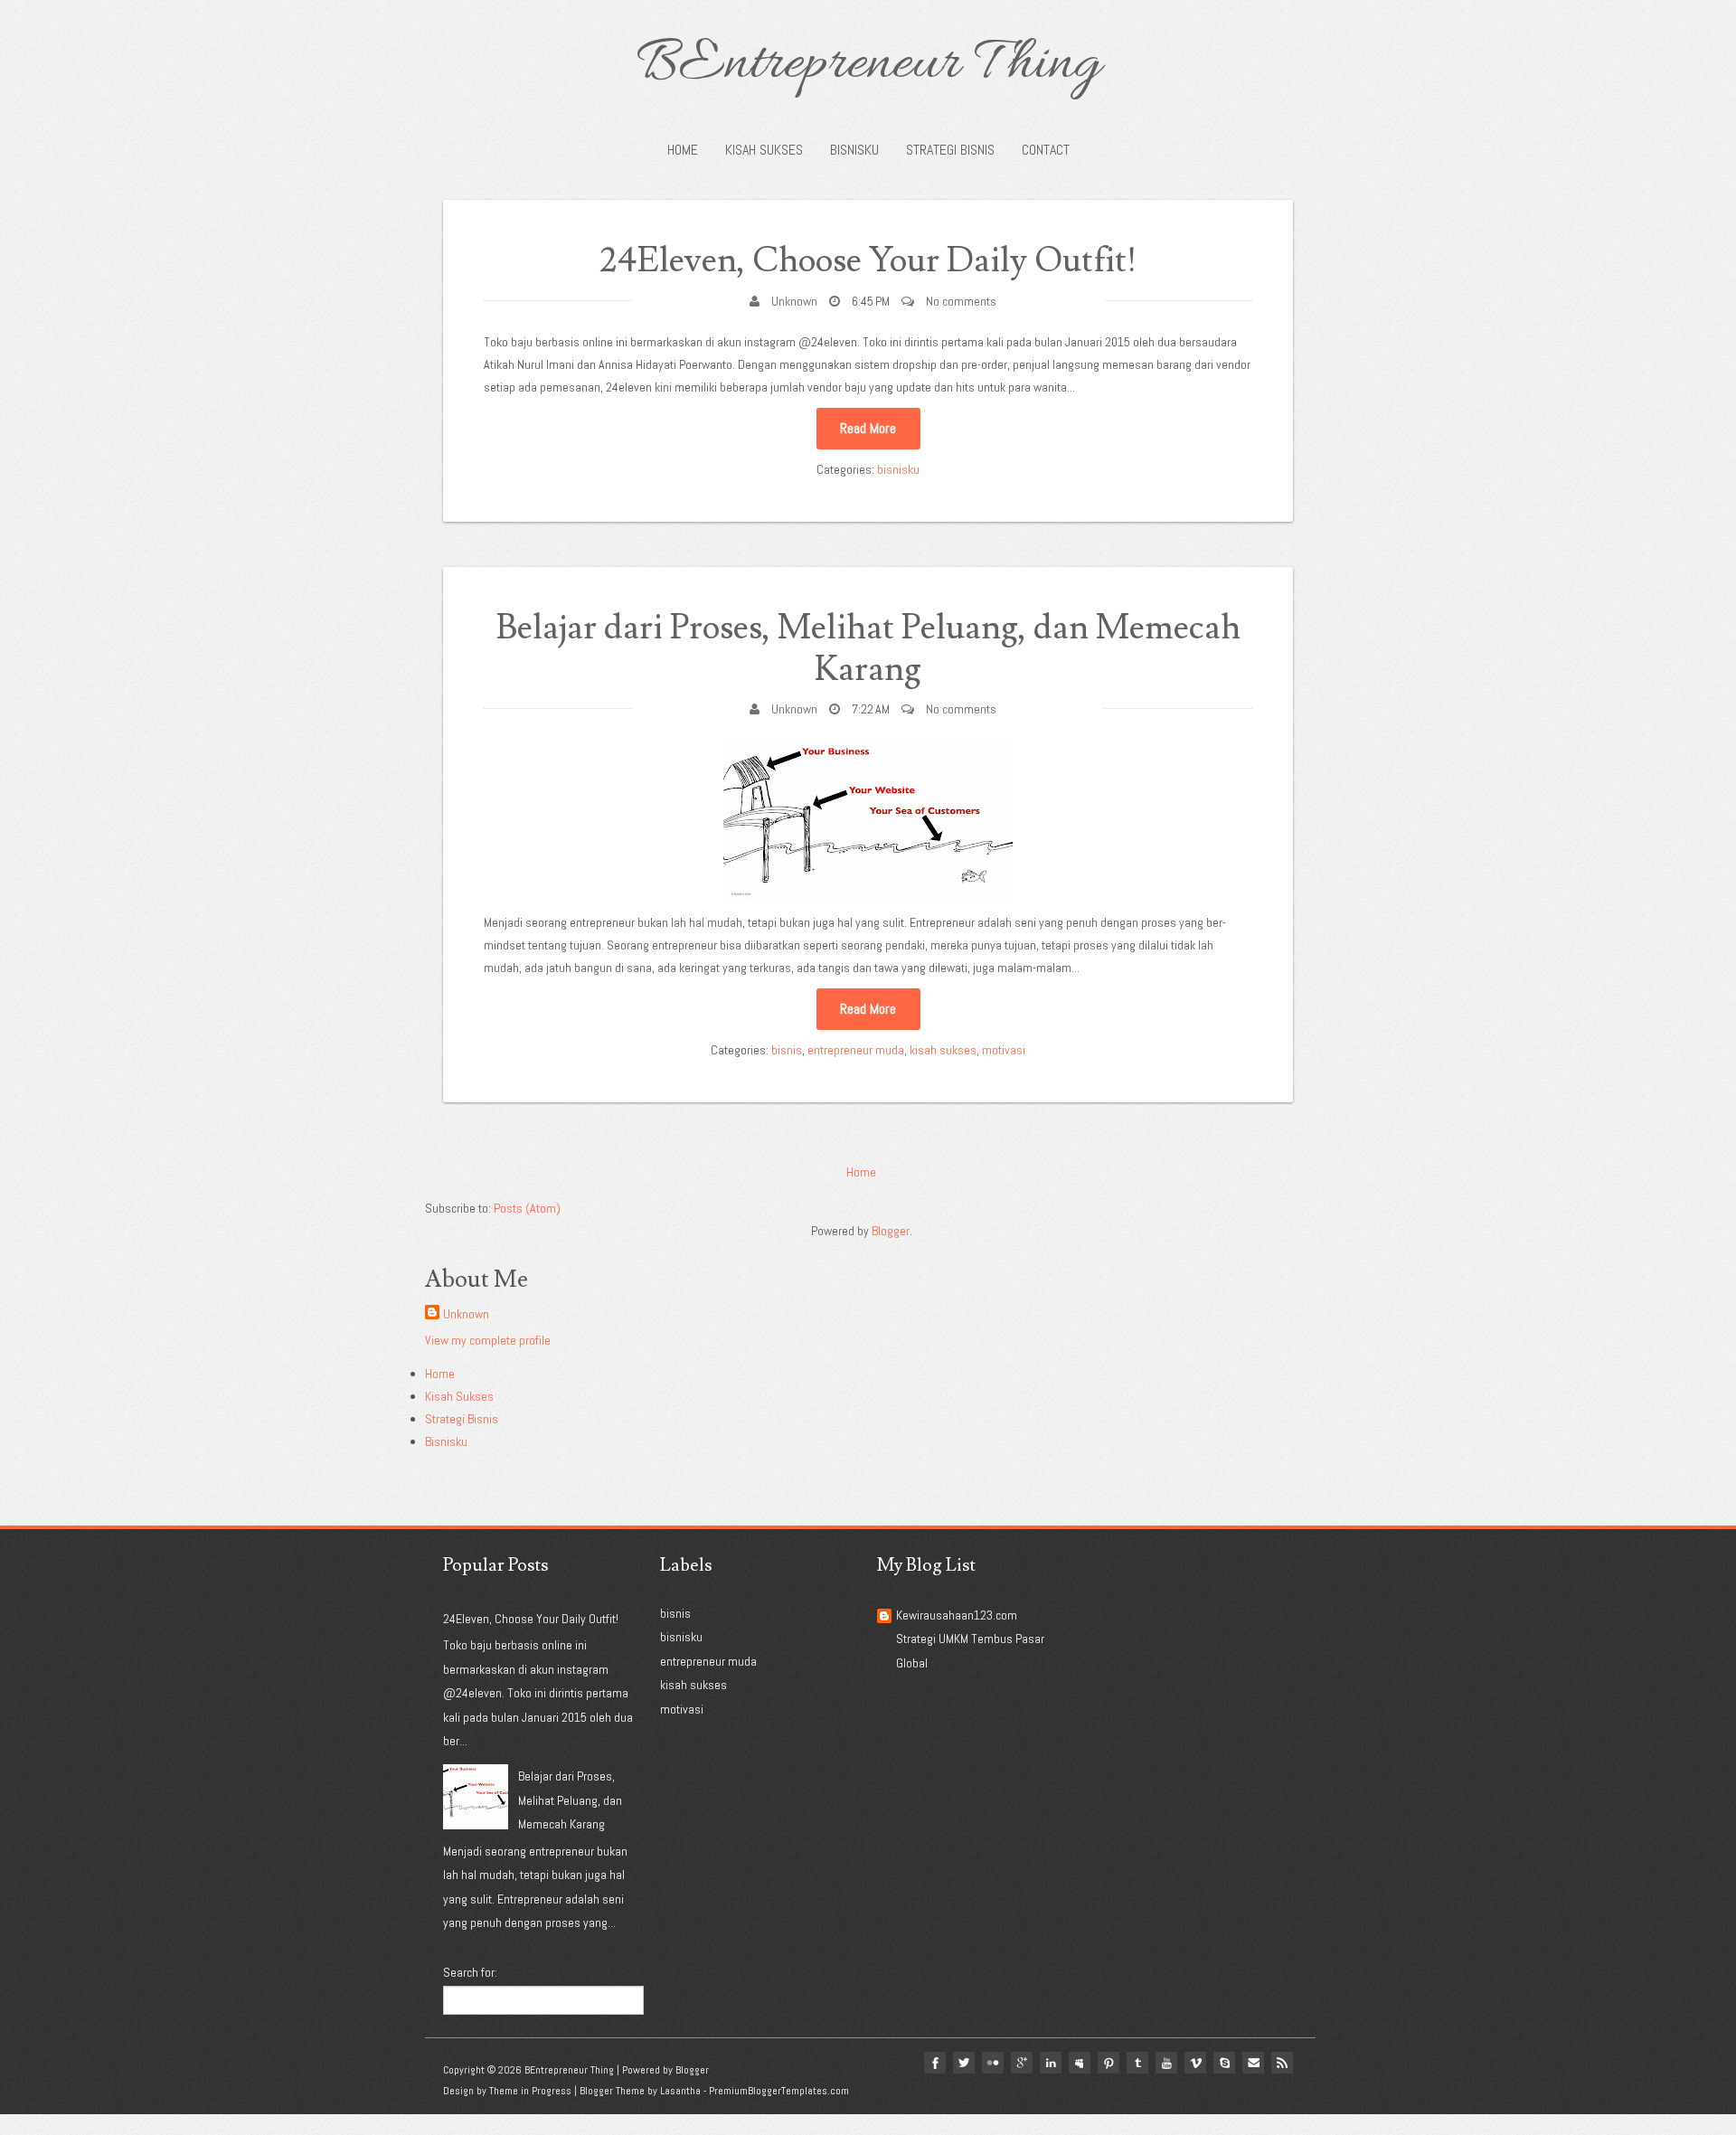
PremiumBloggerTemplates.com (779, 2091)
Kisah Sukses (764, 150)
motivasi (1004, 1050)
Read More (868, 428)
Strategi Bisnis (950, 150)
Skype (1224, 2063)
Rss (1282, 2063)
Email (1253, 2063)
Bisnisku (854, 150)
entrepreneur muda (856, 1050)
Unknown (794, 301)
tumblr (1137, 2063)
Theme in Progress (530, 2091)
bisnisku (898, 469)
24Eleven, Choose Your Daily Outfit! (868, 261)
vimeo (1195, 2063)
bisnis (787, 1050)
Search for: (470, 1972)
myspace (1080, 2063)
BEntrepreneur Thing (868, 65)
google (1022, 2063)
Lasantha (680, 2091)
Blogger (891, 1231)
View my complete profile (488, 1340)
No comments (961, 301)
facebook (935, 2063)
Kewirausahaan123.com (957, 1615)
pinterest (1109, 2063)
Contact (1046, 150)
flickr (993, 2063)
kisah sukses (943, 1050)
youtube (1166, 2063)
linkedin (1051, 2063)
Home (683, 150)
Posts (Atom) (527, 1208)
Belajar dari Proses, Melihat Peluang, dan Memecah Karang (868, 649)
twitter (964, 2063)
